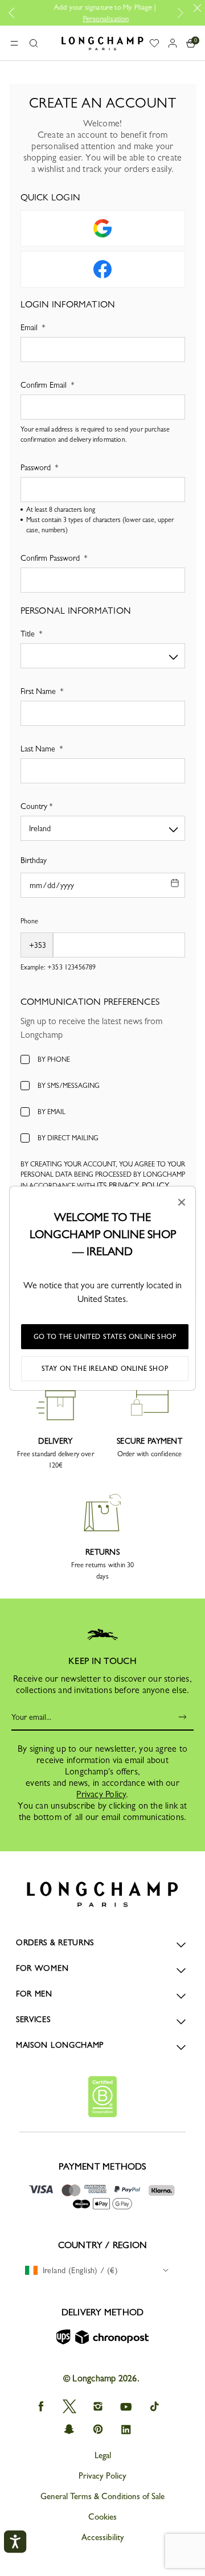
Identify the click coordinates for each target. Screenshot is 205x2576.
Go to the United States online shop (105, 1337)
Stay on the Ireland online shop (105, 1369)
